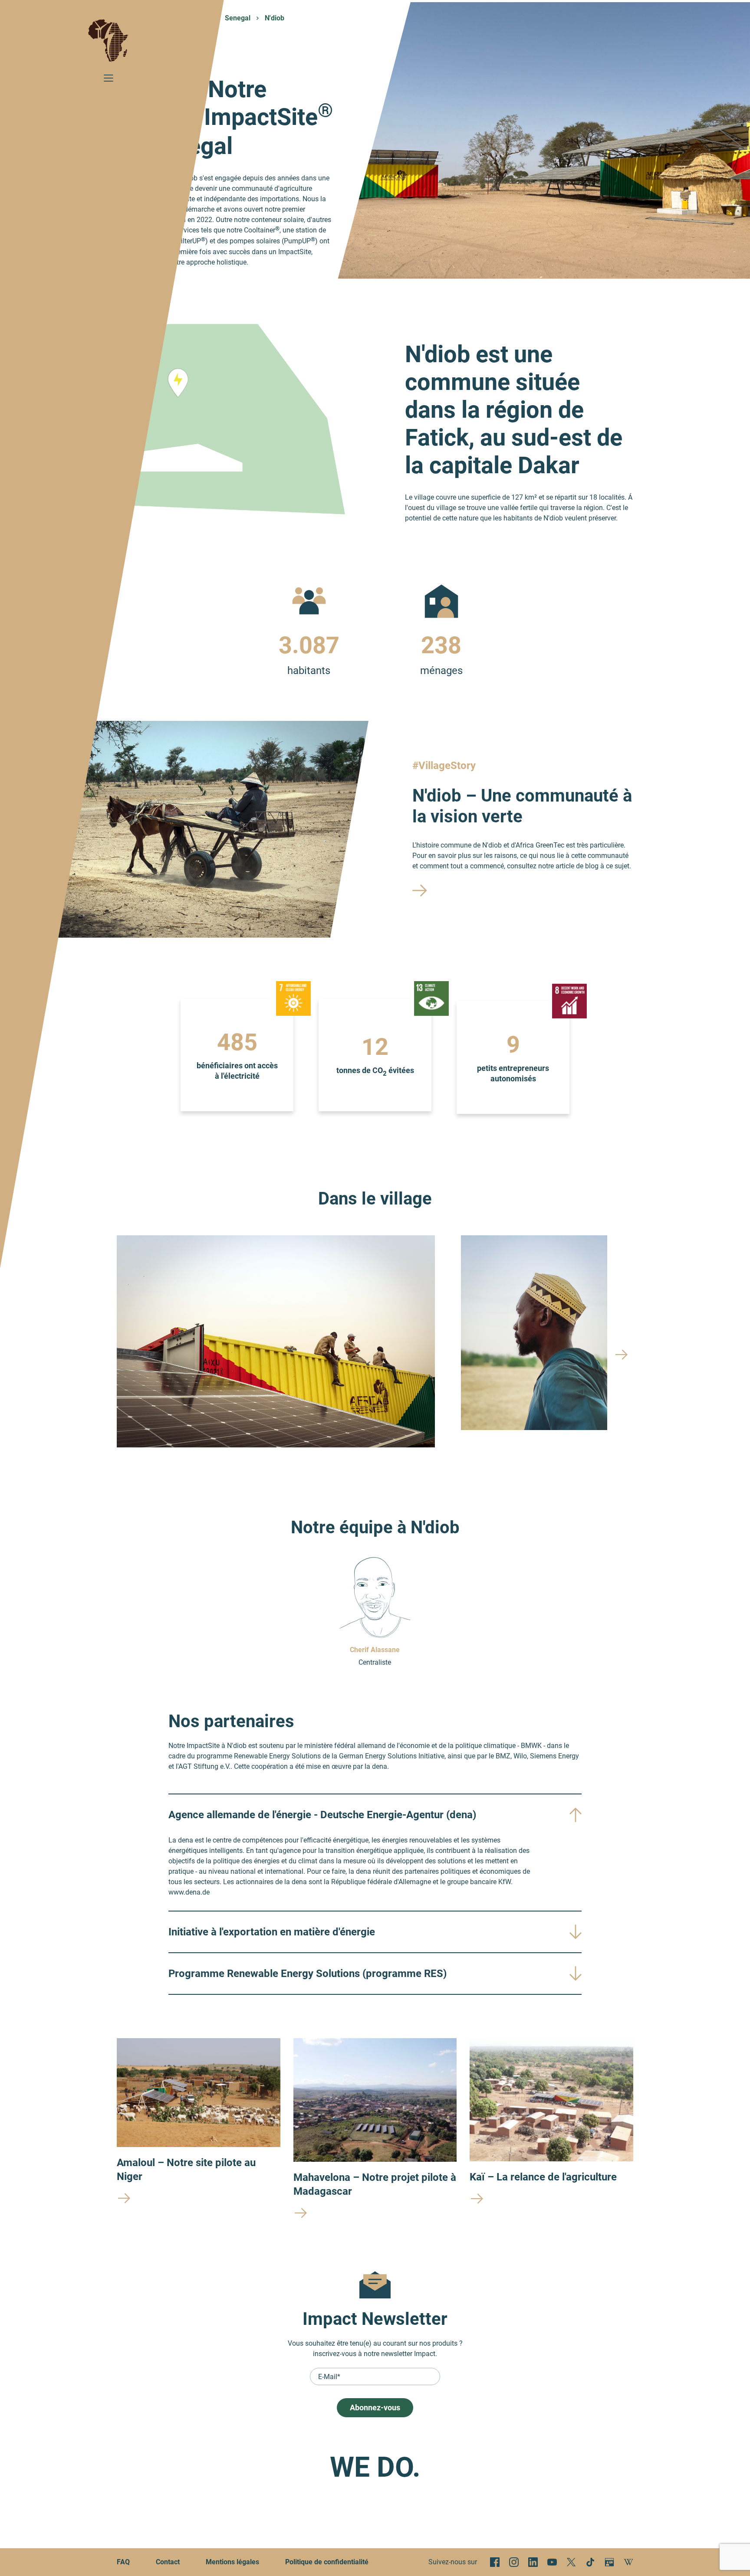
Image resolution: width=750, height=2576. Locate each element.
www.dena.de (189, 1892)
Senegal (238, 18)
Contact (168, 2562)
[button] (622, 1355)
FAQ (123, 2562)
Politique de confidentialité (327, 2562)
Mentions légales (232, 2562)
